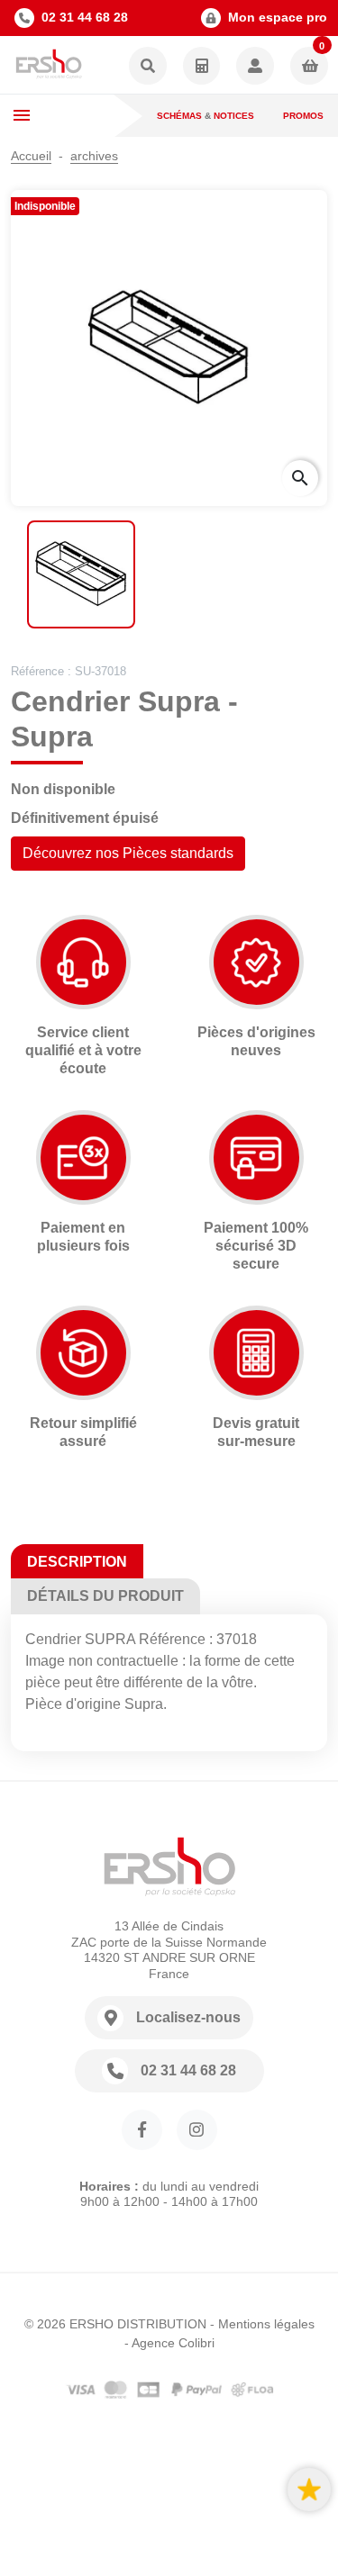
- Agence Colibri (169, 2343)
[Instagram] (197, 2130)
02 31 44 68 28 (85, 17)
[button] (148, 67)
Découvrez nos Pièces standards (128, 853)
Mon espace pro (278, 17)
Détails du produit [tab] (105, 1596)
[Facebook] (142, 2130)
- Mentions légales (262, 2324)
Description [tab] (77, 1562)
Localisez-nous (188, 2017)
